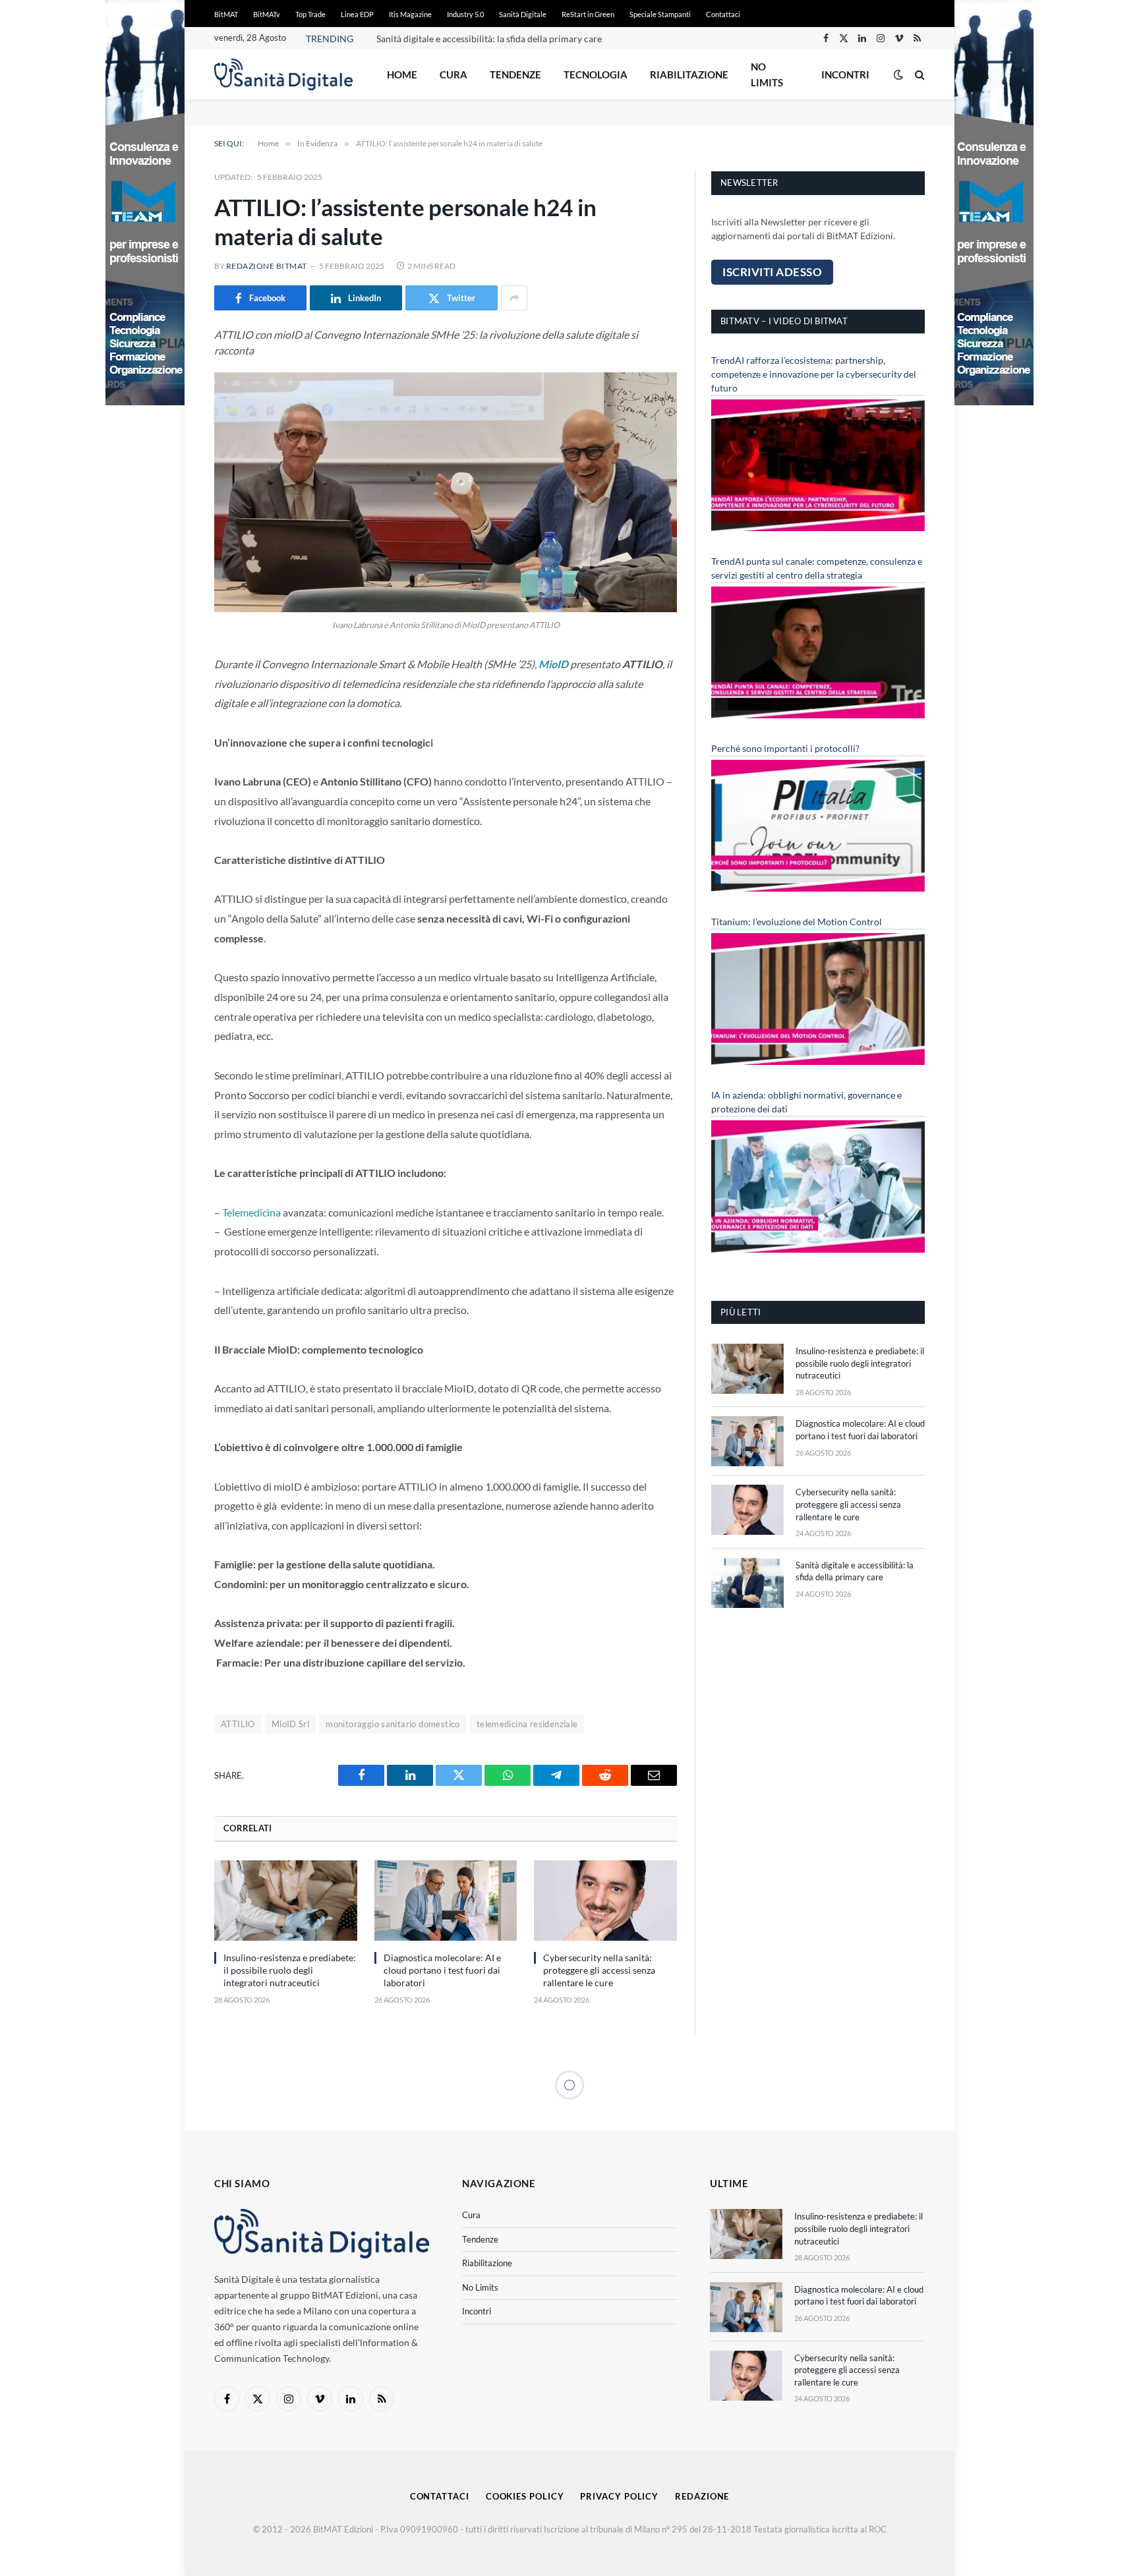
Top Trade (310, 14)
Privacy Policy (619, 2496)
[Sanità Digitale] (283, 74)
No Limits (767, 74)
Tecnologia (596, 74)
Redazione (702, 2496)
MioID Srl (291, 1724)
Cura (453, 74)
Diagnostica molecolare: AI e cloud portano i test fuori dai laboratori (442, 1970)
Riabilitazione (689, 74)
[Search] (919, 75)
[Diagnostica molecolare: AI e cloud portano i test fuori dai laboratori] (446, 1901)
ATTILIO (238, 1724)
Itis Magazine (410, 14)
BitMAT (226, 14)
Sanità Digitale (523, 14)
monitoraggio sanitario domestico (393, 1724)
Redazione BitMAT (267, 266)
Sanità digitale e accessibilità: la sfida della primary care (489, 39)
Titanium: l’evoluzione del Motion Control (797, 922)
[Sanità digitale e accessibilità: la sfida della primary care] (747, 1583)
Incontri (845, 74)
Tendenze (515, 74)
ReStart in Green (588, 14)
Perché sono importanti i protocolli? (785, 748)
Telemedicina (251, 1212)
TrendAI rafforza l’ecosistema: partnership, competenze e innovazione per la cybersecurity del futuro (814, 374)
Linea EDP (357, 14)
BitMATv (267, 14)
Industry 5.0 (465, 14)
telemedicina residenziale (527, 1724)
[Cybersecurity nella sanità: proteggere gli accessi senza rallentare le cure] (605, 1901)
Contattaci (723, 14)
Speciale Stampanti (660, 14)
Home (402, 74)
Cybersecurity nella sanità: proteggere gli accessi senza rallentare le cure (599, 1970)
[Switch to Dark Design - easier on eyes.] (898, 74)
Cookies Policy (525, 2496)
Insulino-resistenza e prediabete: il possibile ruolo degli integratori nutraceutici (290, 1970)
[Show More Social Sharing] (514, 298)
